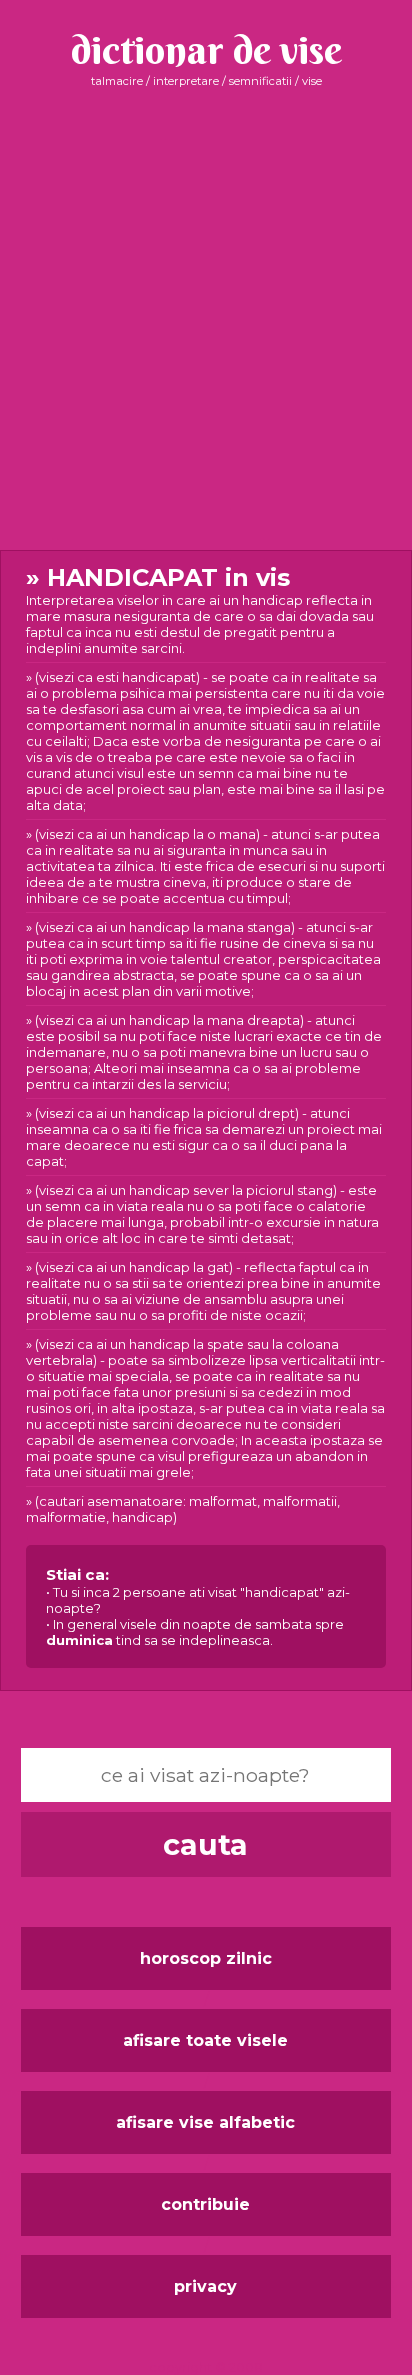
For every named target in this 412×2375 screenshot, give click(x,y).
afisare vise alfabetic (205, 2122)
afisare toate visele (205, 2040)
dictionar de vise (206, 49)
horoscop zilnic (206, 1958)
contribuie (205, 2204)
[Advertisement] (206, 319)
